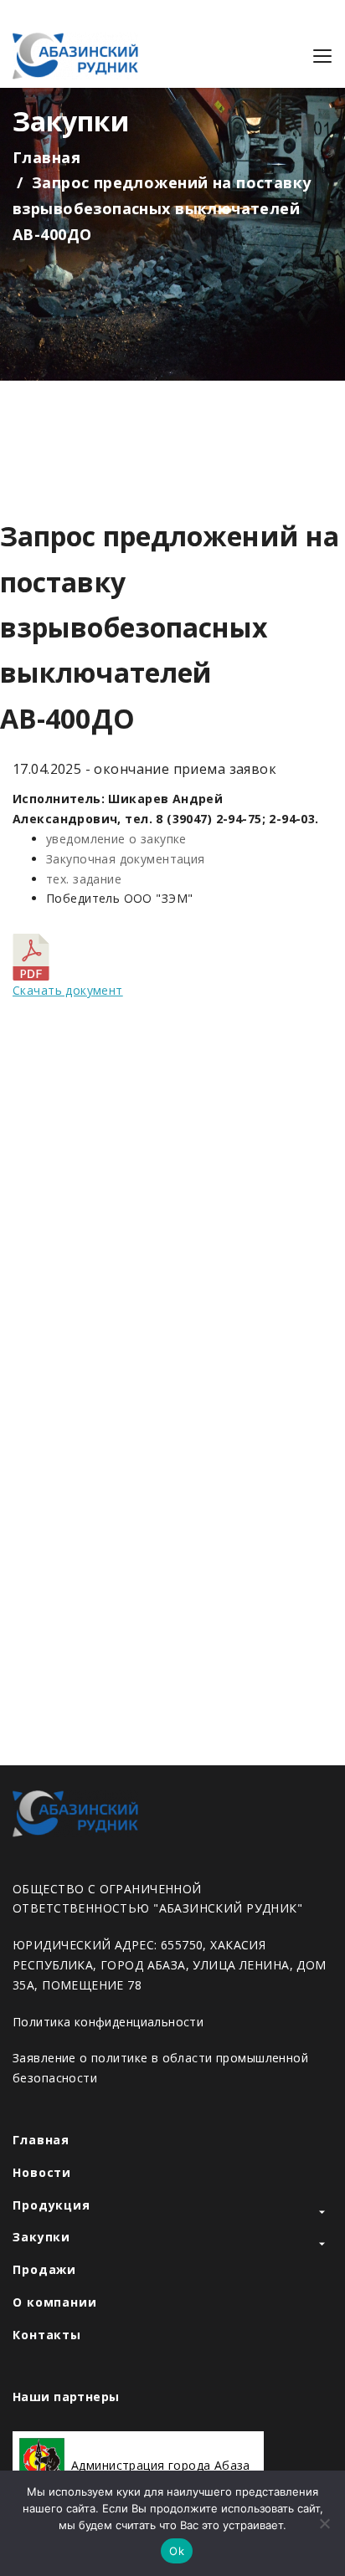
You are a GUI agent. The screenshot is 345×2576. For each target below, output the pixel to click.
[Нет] (324, 2523)
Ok (177, 2551)
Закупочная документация (126, 859)
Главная (46, 157)
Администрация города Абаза (161, 2466)
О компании (55, 2302)
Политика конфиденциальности (108, 2022)
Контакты (47, 2335)
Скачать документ (68, 990)
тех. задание (84, 879)
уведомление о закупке (116, 839)
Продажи (44, 2269)
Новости (42, 2172)
